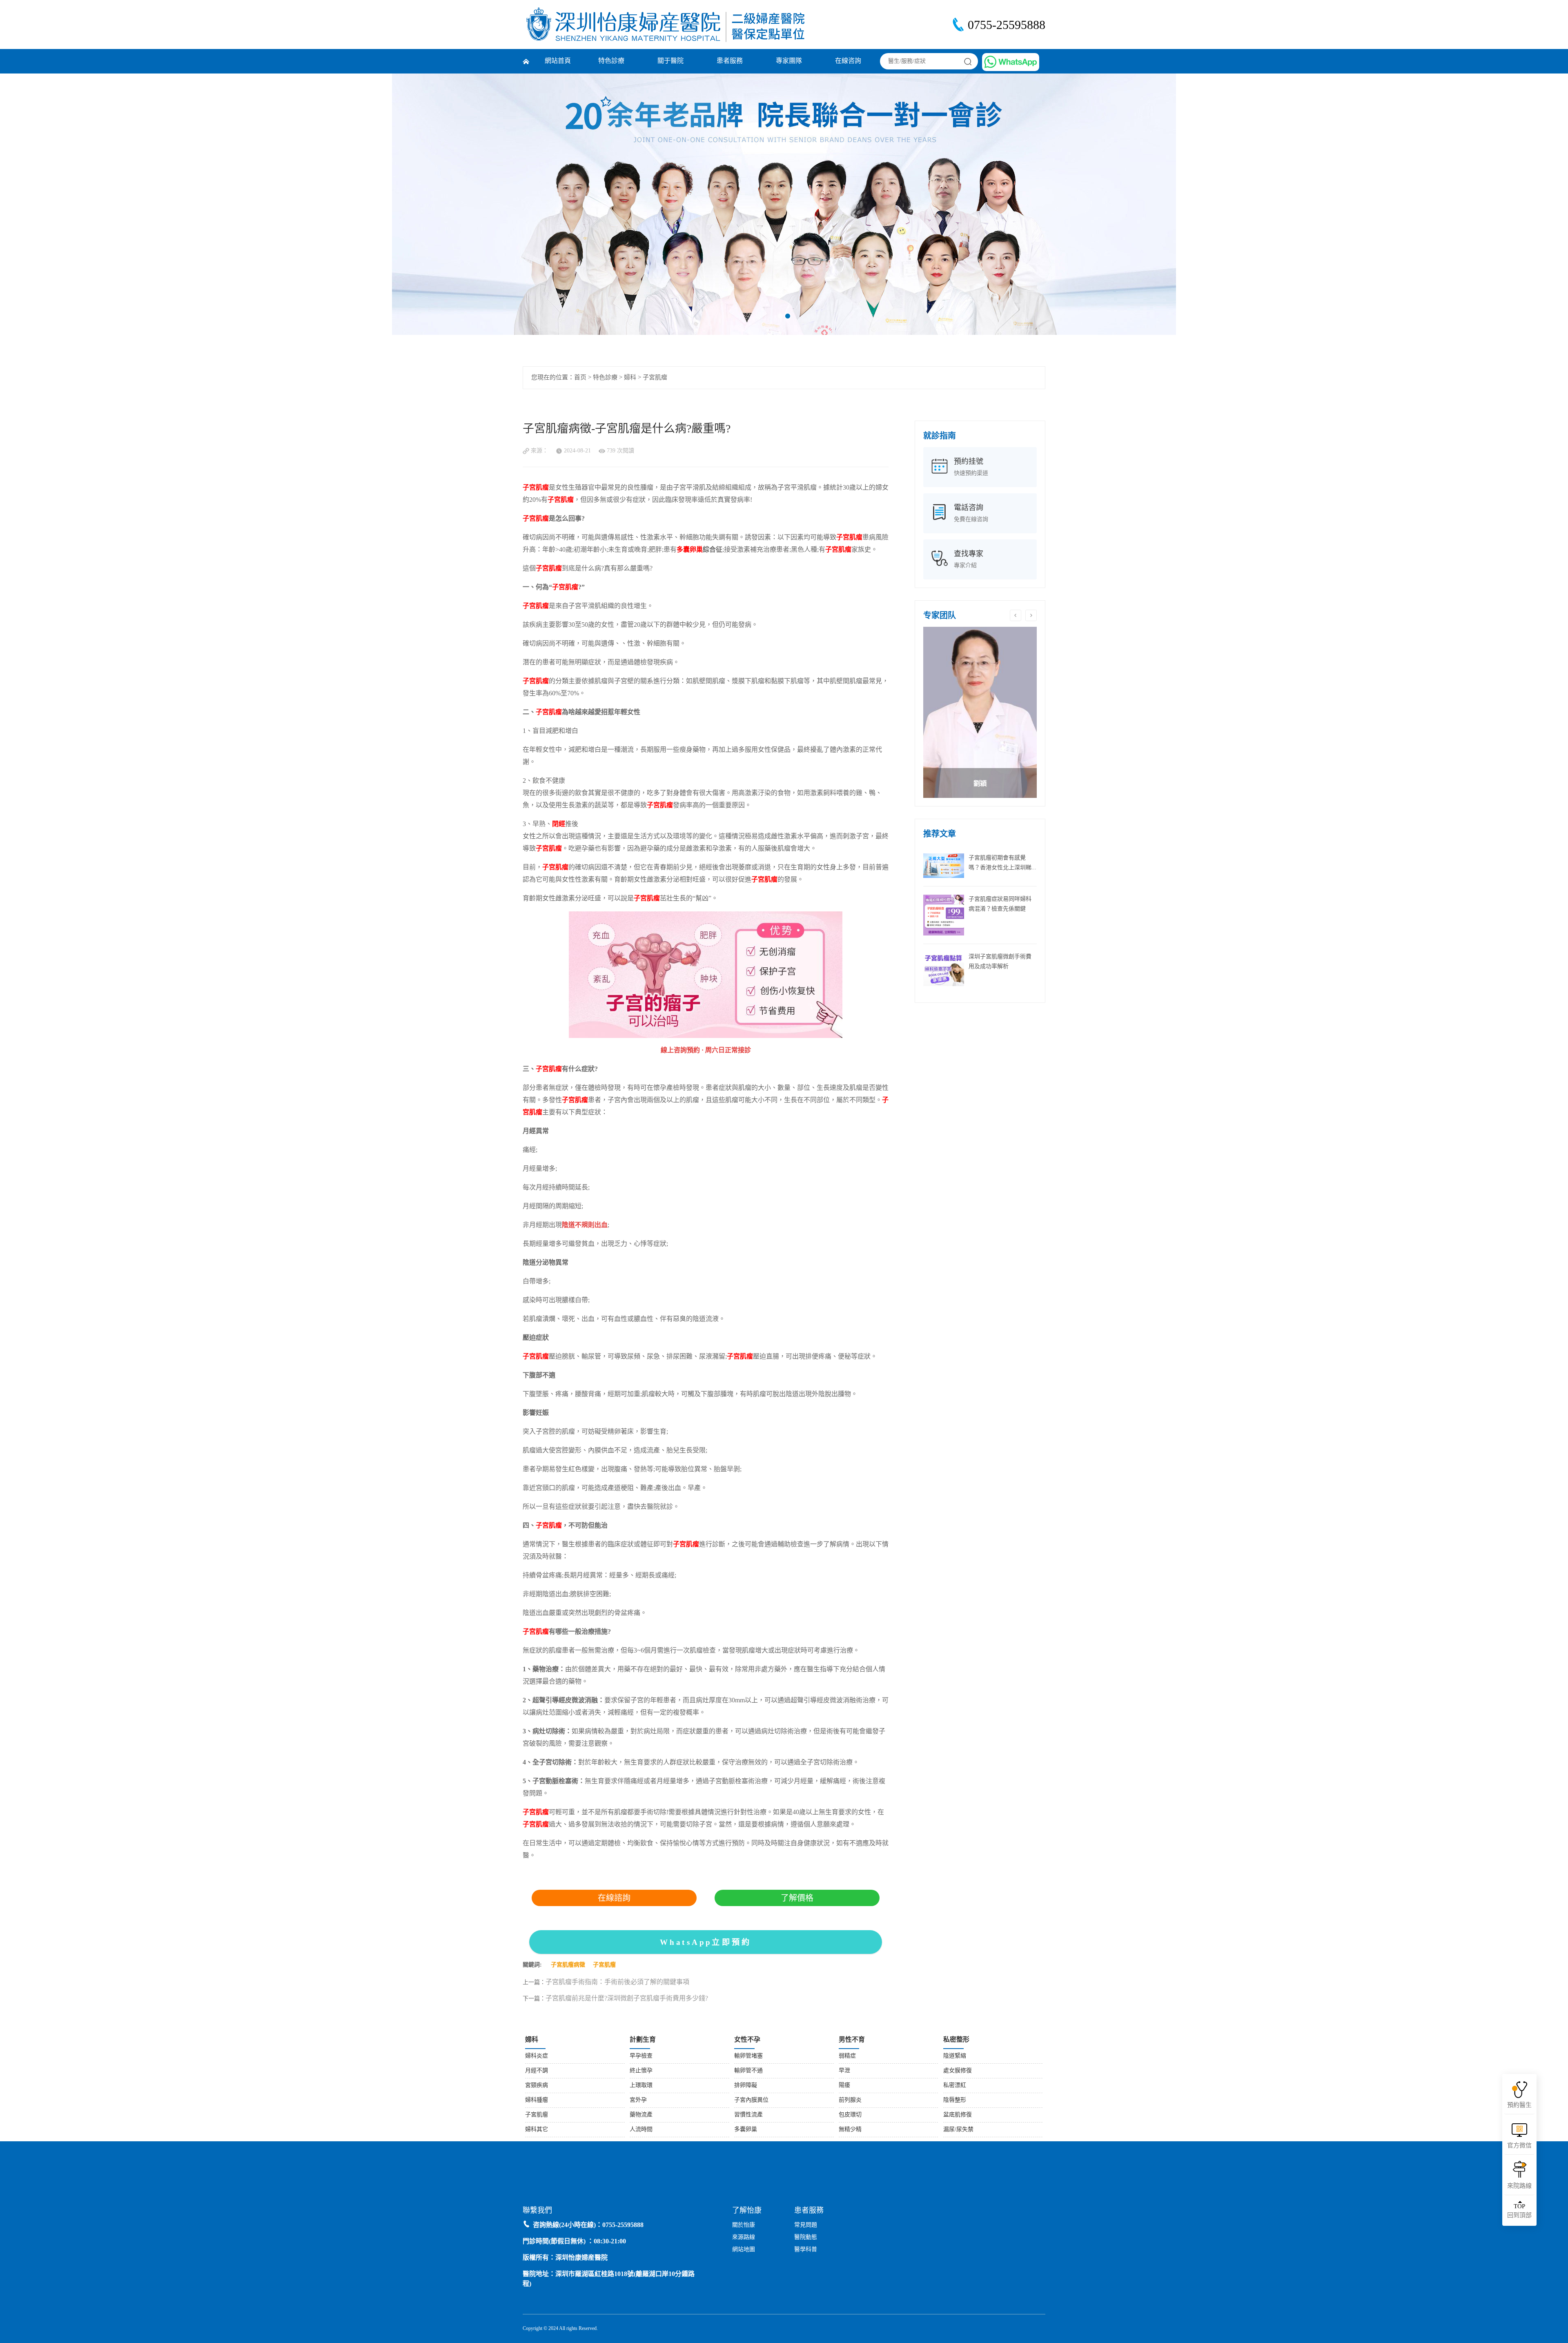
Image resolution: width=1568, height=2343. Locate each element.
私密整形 (956, 2040)
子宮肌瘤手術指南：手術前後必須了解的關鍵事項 (617, 1982)
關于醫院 (670, 61)
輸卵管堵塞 (748, 2056)
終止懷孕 (641, 2071)
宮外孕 (638, 2100)
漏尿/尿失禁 (958, 2130)
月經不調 (537, 2071)
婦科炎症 (537, 2056)
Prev (84, 204)
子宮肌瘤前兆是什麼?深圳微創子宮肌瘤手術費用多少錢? (627, 1999)
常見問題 (806, 2225)
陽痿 (844, 2086)
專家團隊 (789, 61)
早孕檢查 (641, 2056)
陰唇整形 (955, 2100)
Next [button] (1031, 615)
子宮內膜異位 (751, 2100)
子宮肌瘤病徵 (568, 1965)
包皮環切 (850, 2115)
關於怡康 (744, 2225)
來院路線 (1519, 2186)
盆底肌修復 (958, 2115)
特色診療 (611, 61)
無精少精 (850, 2130)
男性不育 (852, 2040)
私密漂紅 (955, 2086)
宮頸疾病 (537, 2086)
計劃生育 (643, 2040)
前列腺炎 (850, 2100)
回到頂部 (1519, 2211)
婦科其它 (537, 2130)
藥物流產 (641, 2115)
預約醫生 (1519, 2105)
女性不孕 (747, 2040)
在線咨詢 (848, 61)
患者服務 (730, 61)
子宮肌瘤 (655, 378)
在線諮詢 (614, 1898)
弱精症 (847, 2056)
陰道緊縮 (955, 2056)
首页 (580, 378)
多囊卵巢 (746, 2130)
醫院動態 (806, 2237)
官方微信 (1519, 2146)
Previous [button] (1016, 615)
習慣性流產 (748, 2115)
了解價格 (797, 1898)
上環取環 (641, 2086)
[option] (980, 712)
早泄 (844, 2071)
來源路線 (744, 2237)
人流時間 (641, 2130)
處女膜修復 (958, 2071)
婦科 (630, 378)
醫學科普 (806, 2250)
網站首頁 (558, 61)
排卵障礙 (746, 2086)
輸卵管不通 (748, 2071)
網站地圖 (744, 2250)
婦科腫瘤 (537, 2100)
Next (1484, 204)
